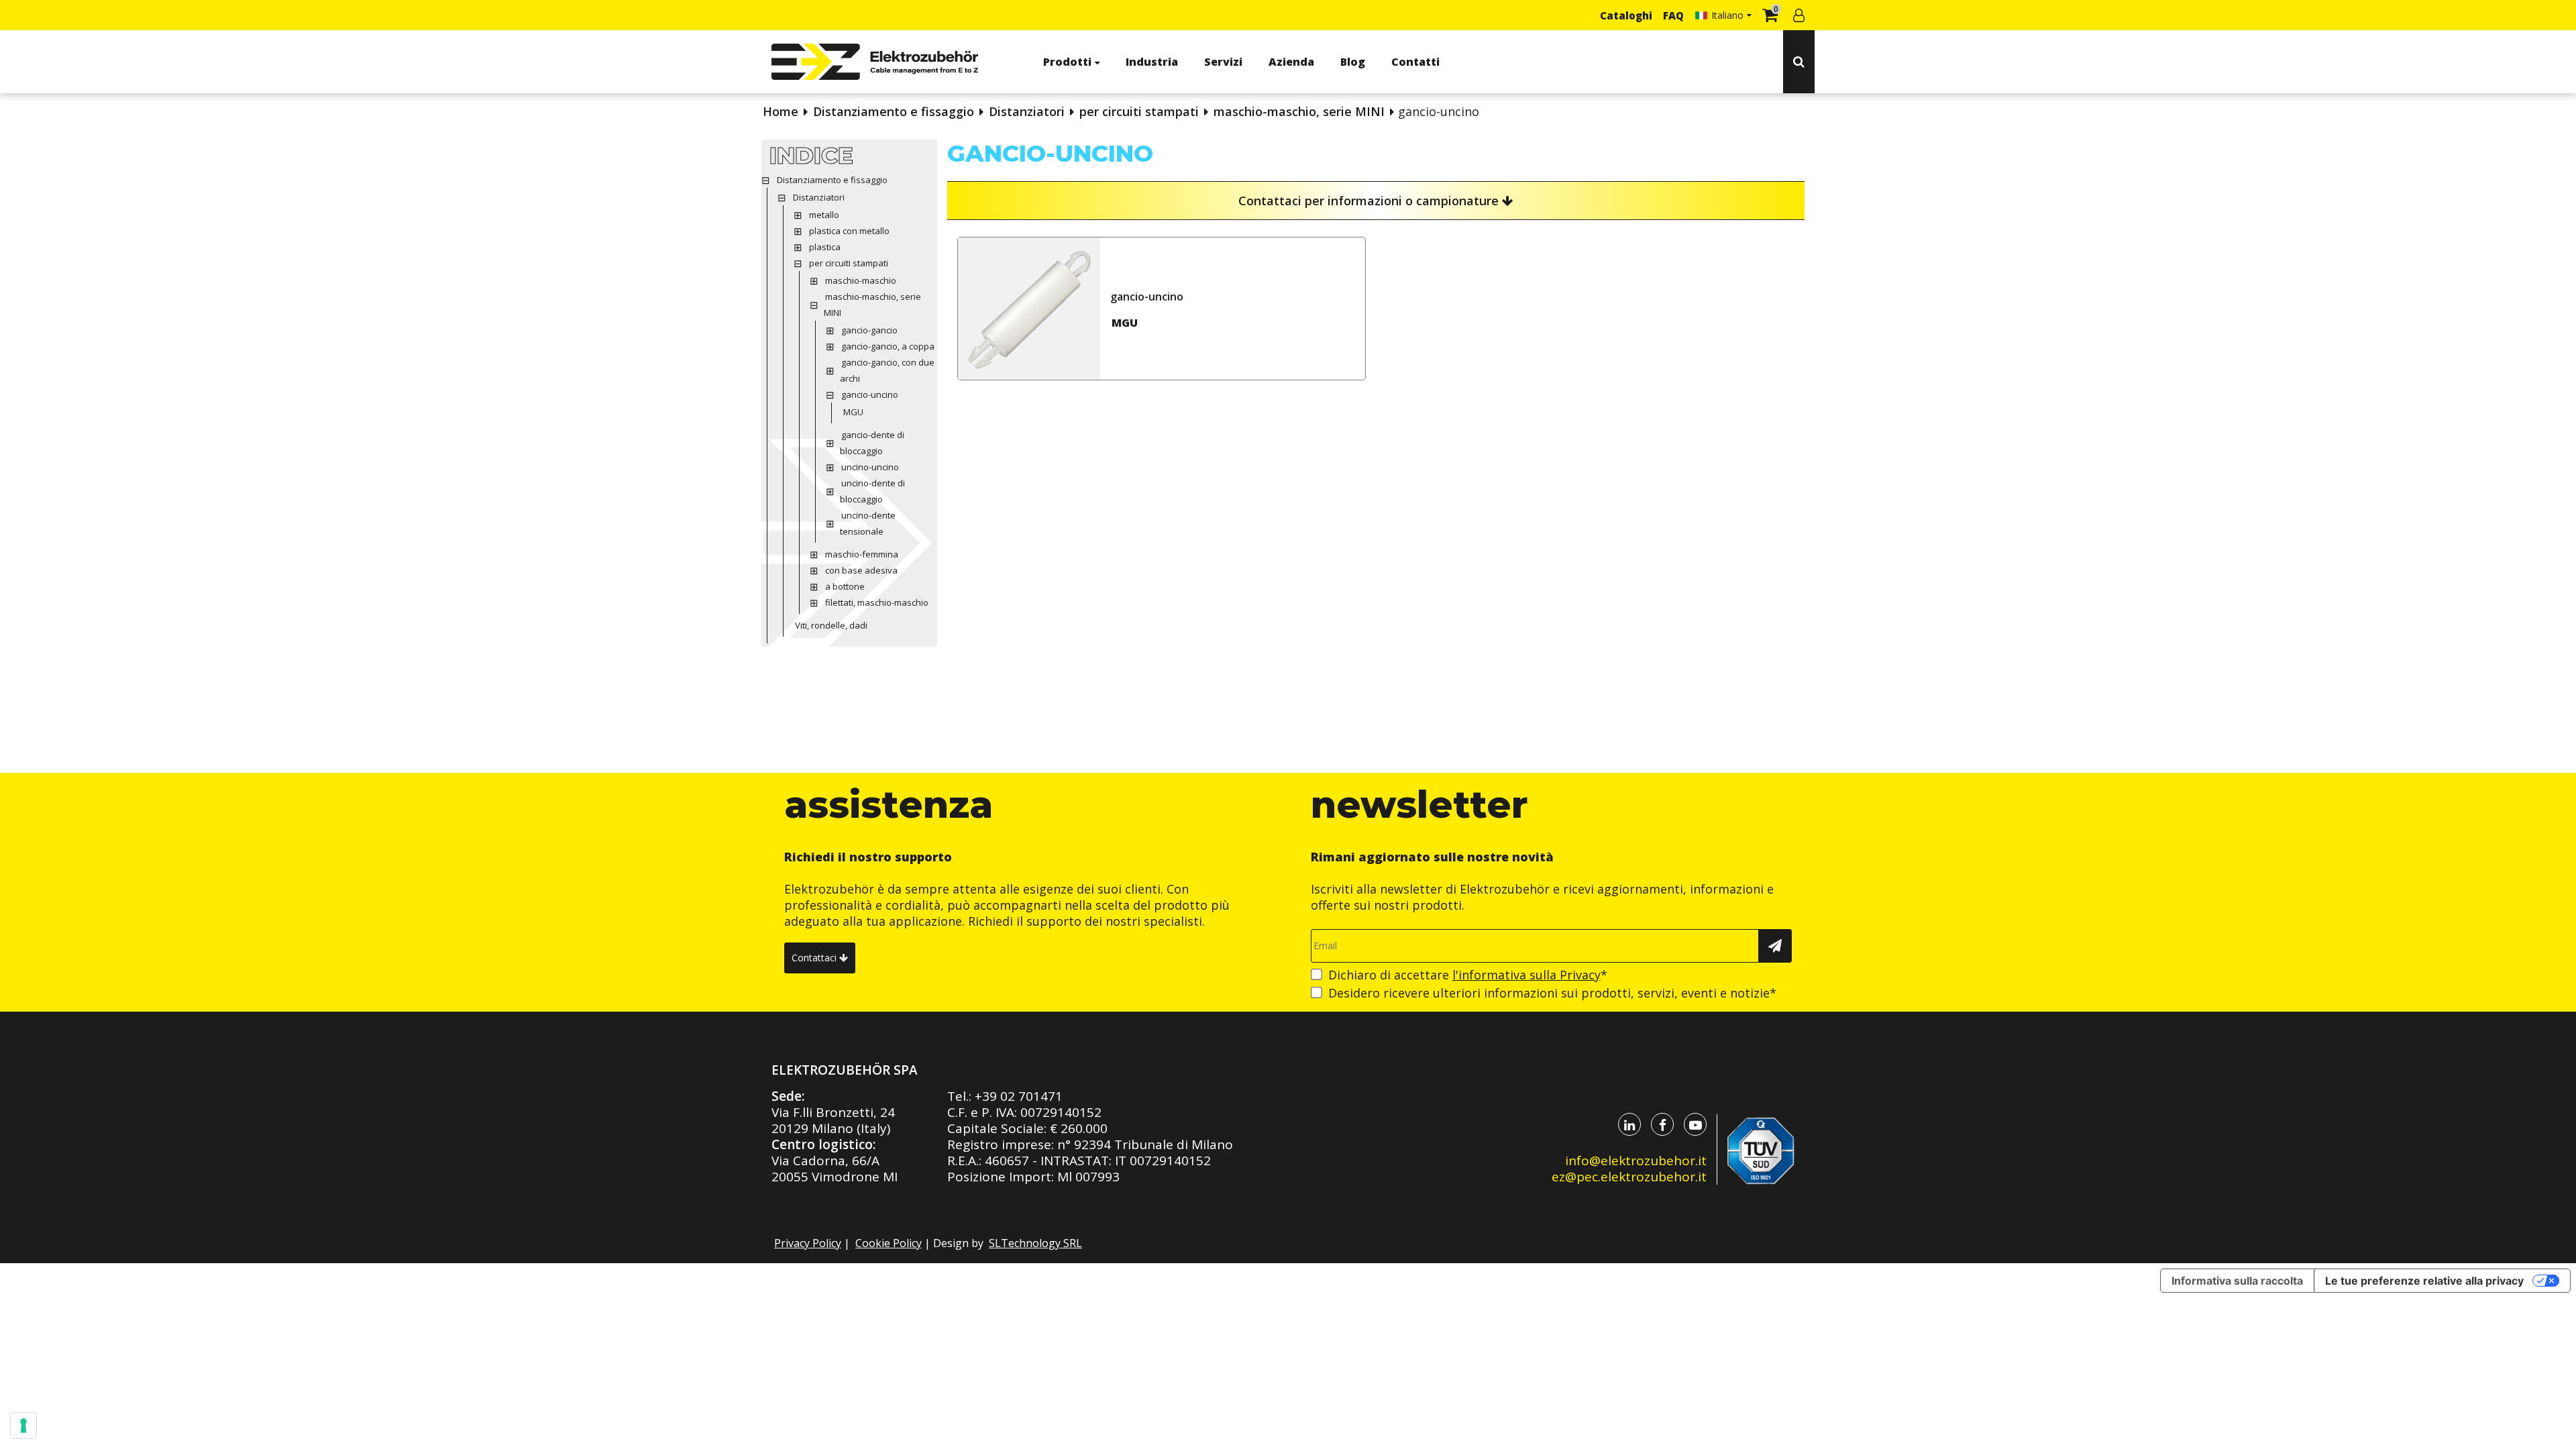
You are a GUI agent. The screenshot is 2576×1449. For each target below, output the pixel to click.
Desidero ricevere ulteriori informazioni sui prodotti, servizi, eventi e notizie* (1552, 993)
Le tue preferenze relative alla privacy (2424, 1281)
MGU (1125, 323)
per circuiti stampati (1139, 111)
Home (781, 111)
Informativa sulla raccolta (2237, 1281)
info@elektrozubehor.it (1636, 1161)
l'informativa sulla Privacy (1526, 975)
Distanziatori (1027, 111)
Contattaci (815, 958)
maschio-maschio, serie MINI (1299, 111)
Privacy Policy (808, 1243)
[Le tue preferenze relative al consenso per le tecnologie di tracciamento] (23, 1426)
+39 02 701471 (1019, 1096)
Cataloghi (1626, 15)
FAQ (1673, 15)
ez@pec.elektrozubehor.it (1629, 1177)
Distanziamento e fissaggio (894, 111)
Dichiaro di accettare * (1468, 975)
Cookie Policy (889, 1243)
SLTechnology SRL (1035, 1243)
